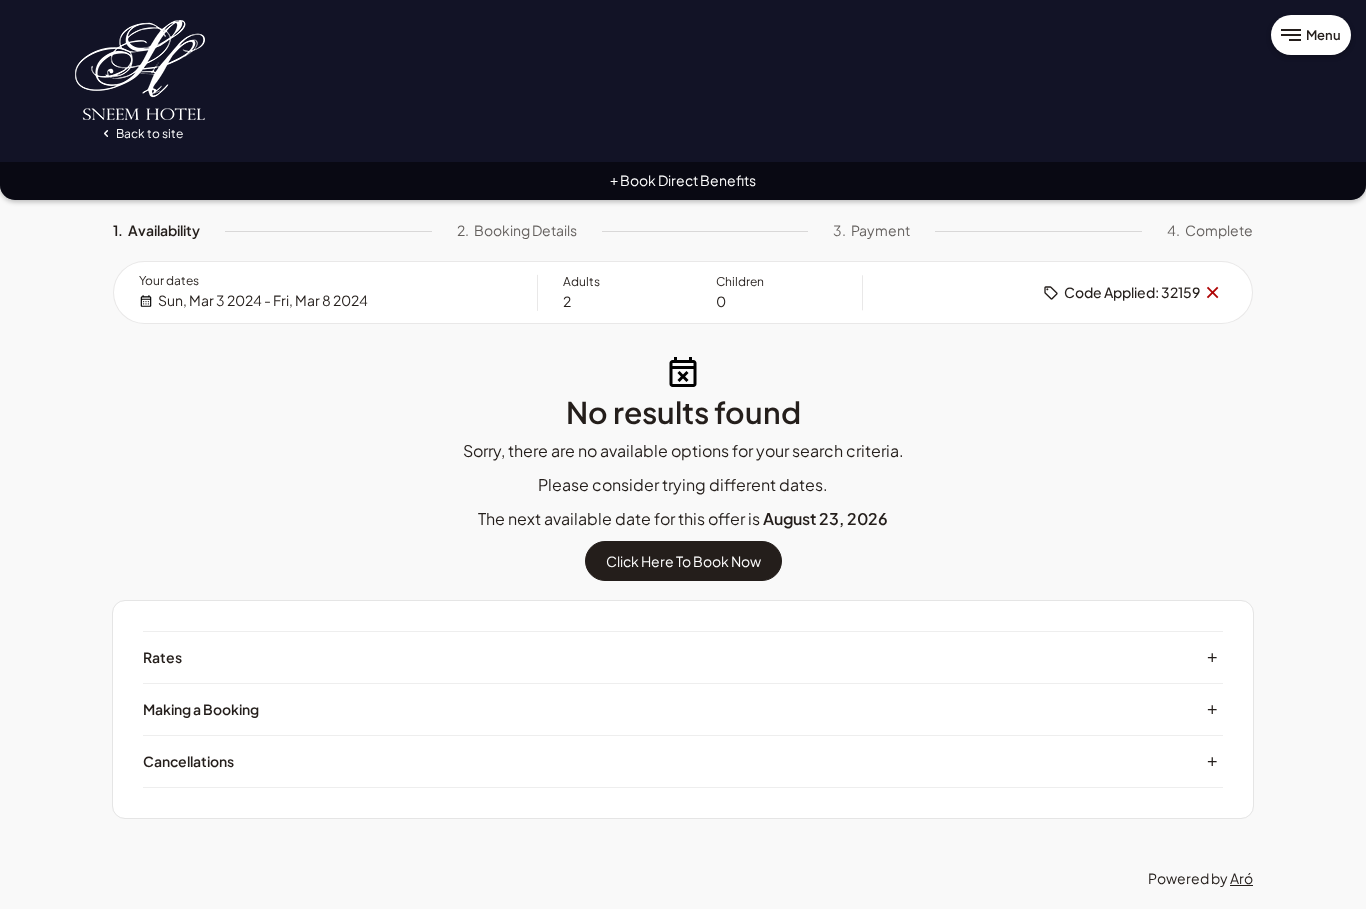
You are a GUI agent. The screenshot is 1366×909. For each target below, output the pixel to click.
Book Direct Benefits (683, 180)
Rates (680, 657)
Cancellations (680, 761)
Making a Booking (680, 709)
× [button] (1212, 293)
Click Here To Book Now (683, 561)
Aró (1241, 878)
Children (740, 281)
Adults (581, 281)
